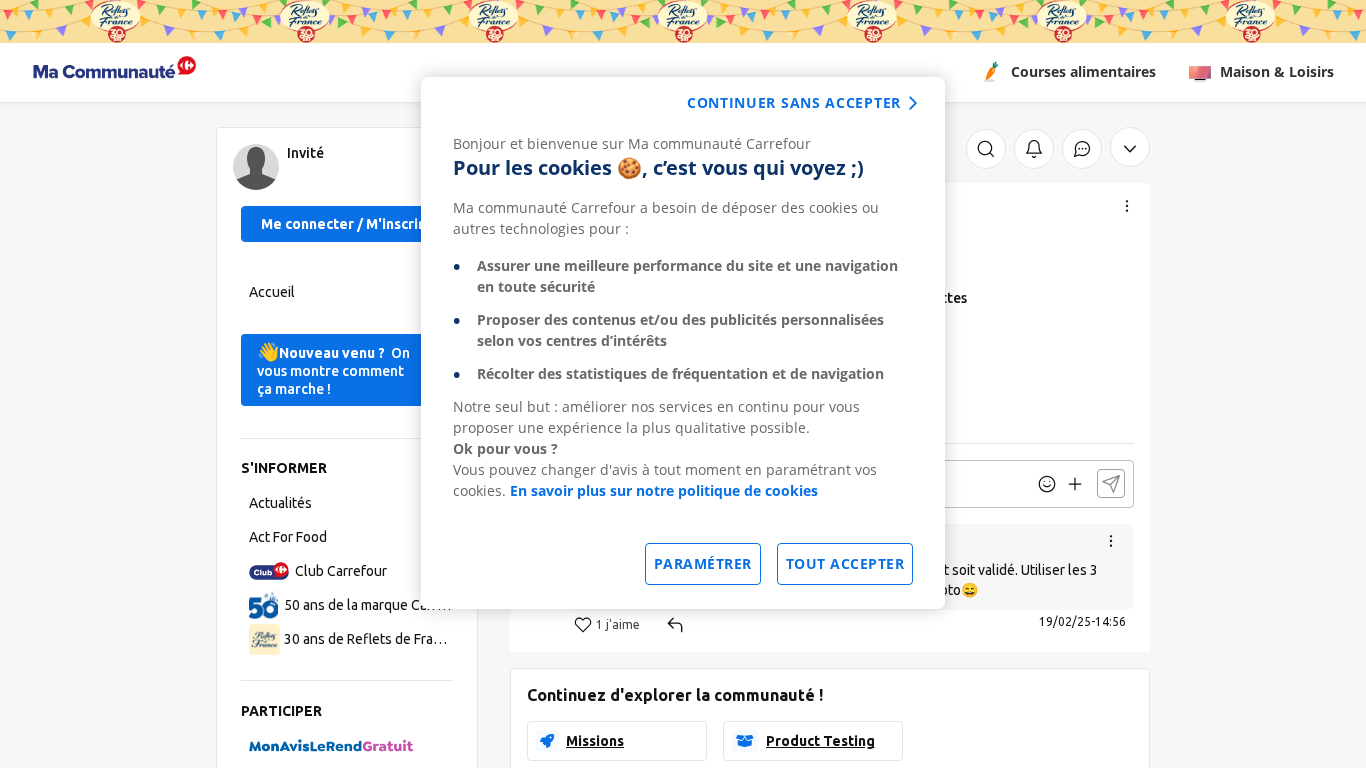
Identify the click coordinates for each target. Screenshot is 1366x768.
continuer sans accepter (794, 102)
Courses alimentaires (1083, 71)
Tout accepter (845, 563)
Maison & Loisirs (1277, 71)
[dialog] (683, 343)
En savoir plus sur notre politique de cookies (664, 490)
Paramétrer (703, 563)
